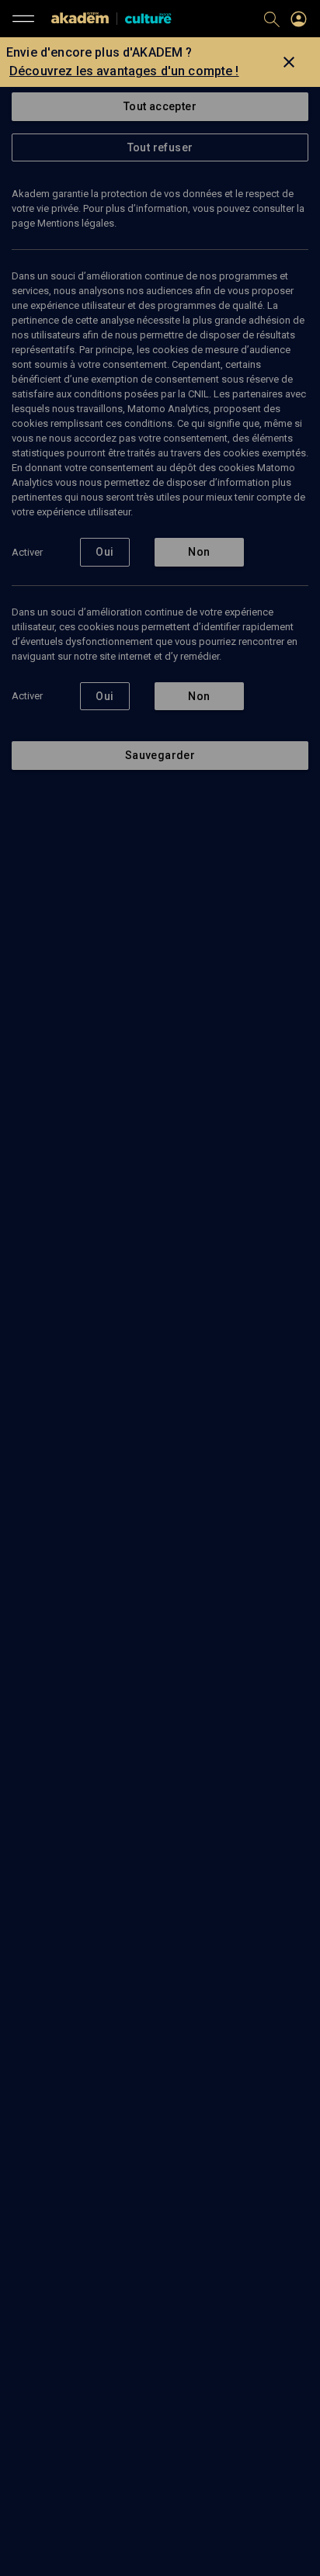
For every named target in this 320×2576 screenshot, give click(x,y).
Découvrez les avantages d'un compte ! (124, 71)
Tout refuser (160, 147)
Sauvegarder (160, 755)
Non (199, 552)
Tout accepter (160, 106)
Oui (104, 552)
